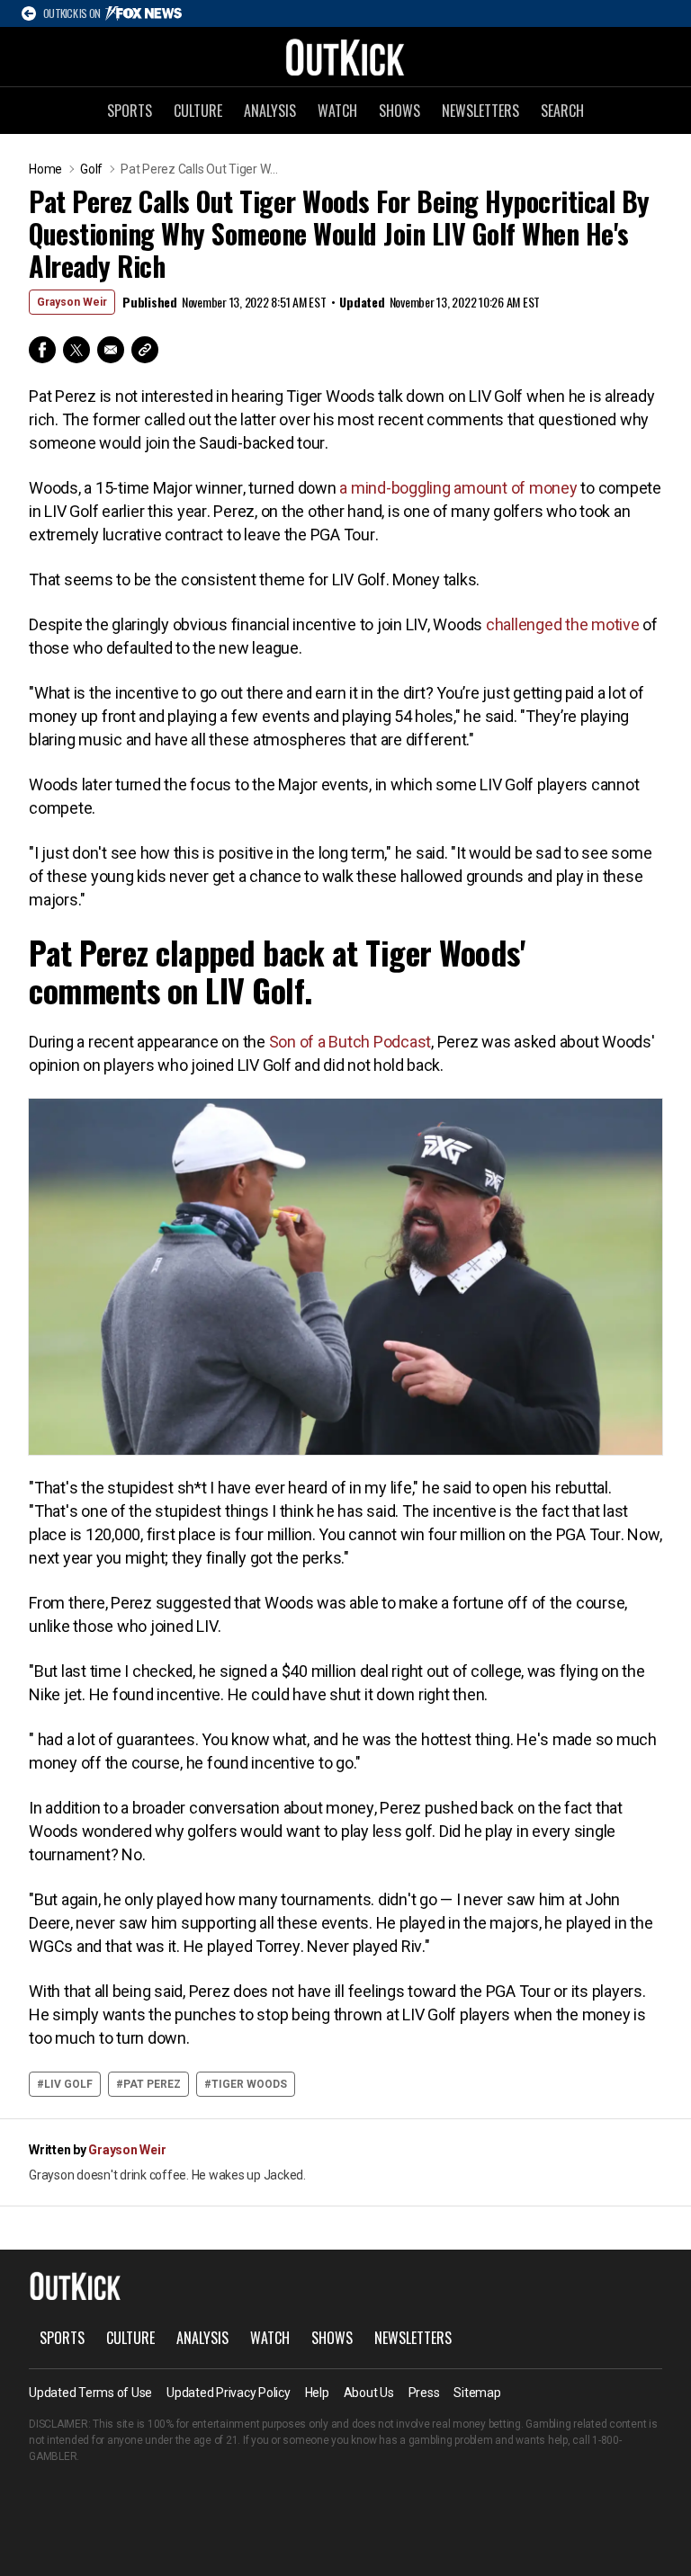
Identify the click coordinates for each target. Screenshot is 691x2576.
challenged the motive (563, 624)
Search (562, 111)
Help (317, 2393)
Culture (198, 111)
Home (45, 169)
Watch (337, 111)
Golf (91, 169)
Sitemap (477, 2393)
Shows (399, 111)
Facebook (42, 350)
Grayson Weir (72, 302)
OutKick (345, 57)
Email (111, 350)
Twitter (76, 350)
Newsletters (480, 111)
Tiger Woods (249, 2084)
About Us (369, 2393)
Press (424, 2393)
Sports (130, 111)
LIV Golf (68, 2084)
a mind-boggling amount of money (458, 488)
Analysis (270, 111)
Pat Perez (152, 2084)
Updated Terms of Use (90, 2393)
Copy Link (145, 350)
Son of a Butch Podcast (350, 1042)
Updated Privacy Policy (229, 2393)
